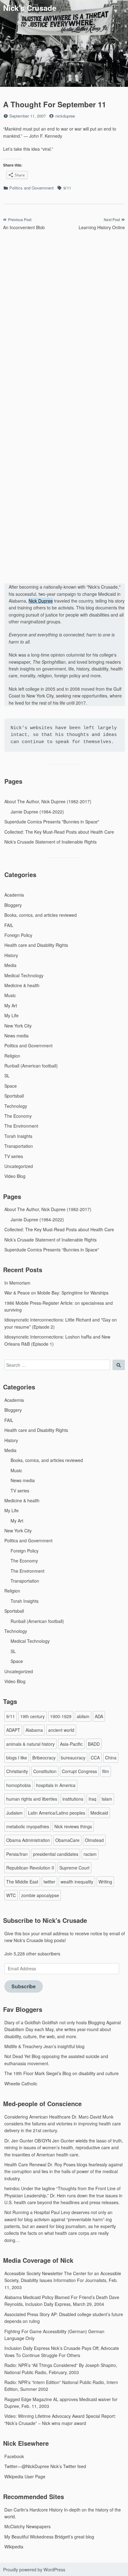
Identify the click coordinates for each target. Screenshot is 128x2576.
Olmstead (94, 1840)
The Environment (21, 1126)
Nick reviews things (73, 1826)
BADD (94, 1744)
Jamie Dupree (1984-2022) (37, 812)
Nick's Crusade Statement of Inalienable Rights (50, 842)
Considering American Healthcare (37, 2117)
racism (90, 1854)
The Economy (18, 1116)
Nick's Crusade (30, 8)
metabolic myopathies (28, 1826)
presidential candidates (56, 1854)
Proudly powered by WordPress (34, 2569)
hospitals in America (56, 1785)
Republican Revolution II (30, 1868)
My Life (11, 1015)
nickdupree (65, 116)
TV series (14, 1156)
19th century (32, 1716)
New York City (18, 1026)
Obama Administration (28, 1840)
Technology (16, 1106)
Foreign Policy (18, 935)
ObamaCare (67, 1840)
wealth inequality (77, 1882)
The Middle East (22, 1882)
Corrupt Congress (79, 1771)
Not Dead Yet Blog (22, 2056)
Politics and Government (32, 188)
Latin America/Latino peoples (57, 1813)
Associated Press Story (27, 2314)
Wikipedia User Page (25, 2476)
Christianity (17, 1771)
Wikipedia (14, 2547)
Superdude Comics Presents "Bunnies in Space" (52, 822)
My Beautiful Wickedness (29, 2537)
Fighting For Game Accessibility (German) (46, 2331)
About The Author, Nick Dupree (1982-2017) (48, 801)
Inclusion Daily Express (27, 2348)
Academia (14, 895)
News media (16, 1036)
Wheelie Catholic (21, 2084)
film (106, 1771)
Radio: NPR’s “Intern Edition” (33, 2382)
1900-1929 (61, 1716)
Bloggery (13, 905)
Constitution (45, 1771)
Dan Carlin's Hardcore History (34, 2510)
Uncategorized (19, 1166)
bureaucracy (73, 1758)
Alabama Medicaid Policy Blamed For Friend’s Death (56, 2297)
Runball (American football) (31, 1066)
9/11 (67, 188)
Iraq (92, 1799)
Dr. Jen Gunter (19, 2141)
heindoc (12, 2188)
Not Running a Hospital (27, 2212)
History (11, 955)
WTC (11, 1895)
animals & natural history (30, 1744)
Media (10, 965)
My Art (11, 1005)
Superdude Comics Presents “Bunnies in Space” (52, 1250)
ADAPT (13, 1730)
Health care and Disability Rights (36, 945)
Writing (105, 1882)
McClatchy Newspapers (27, 2526)
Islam (107, 1799)
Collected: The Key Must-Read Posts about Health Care (59, 832)
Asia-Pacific (71, 1744)
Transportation (19, 1146)
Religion (12, 1056)
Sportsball (14, 1096)
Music (10, 995)
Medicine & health (22, 985)
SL (7, 1076)
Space (11, 1086)
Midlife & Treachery (23, 2046)
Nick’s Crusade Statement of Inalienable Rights (50, 1240)
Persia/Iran (17, 1854)
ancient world (61, 1730)
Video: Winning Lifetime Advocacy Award (44, 2416)
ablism (83, 1716)
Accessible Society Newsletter (34, 2273)
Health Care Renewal (25, 2164)
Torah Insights (18, 1136)
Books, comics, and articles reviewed (41, 915)
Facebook (14, 2456)
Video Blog (15, 1176)
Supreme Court (74, 1868)
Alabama (34, 1730)
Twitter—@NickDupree (27, 2466)
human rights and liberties (32, 1799)
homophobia (18, 1785)
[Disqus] (64, 318)
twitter (49, 1882)
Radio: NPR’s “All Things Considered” (41, 2365)
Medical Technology (24, 975)
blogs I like (17, 1758)
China (111, 1758)
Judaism (14, 1813)
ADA (99, 1716)
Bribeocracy (44, 1758)
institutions (73, 1799)
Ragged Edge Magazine (28, 2399)
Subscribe (24, 1986)
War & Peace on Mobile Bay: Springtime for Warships (56, 1293)
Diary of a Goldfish (23, 2022)
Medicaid (99, 1813)
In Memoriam (17, 1283)
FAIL (9, 925)
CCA (95, 1758)
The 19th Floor (19, 2073)
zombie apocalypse (40, 1895)
